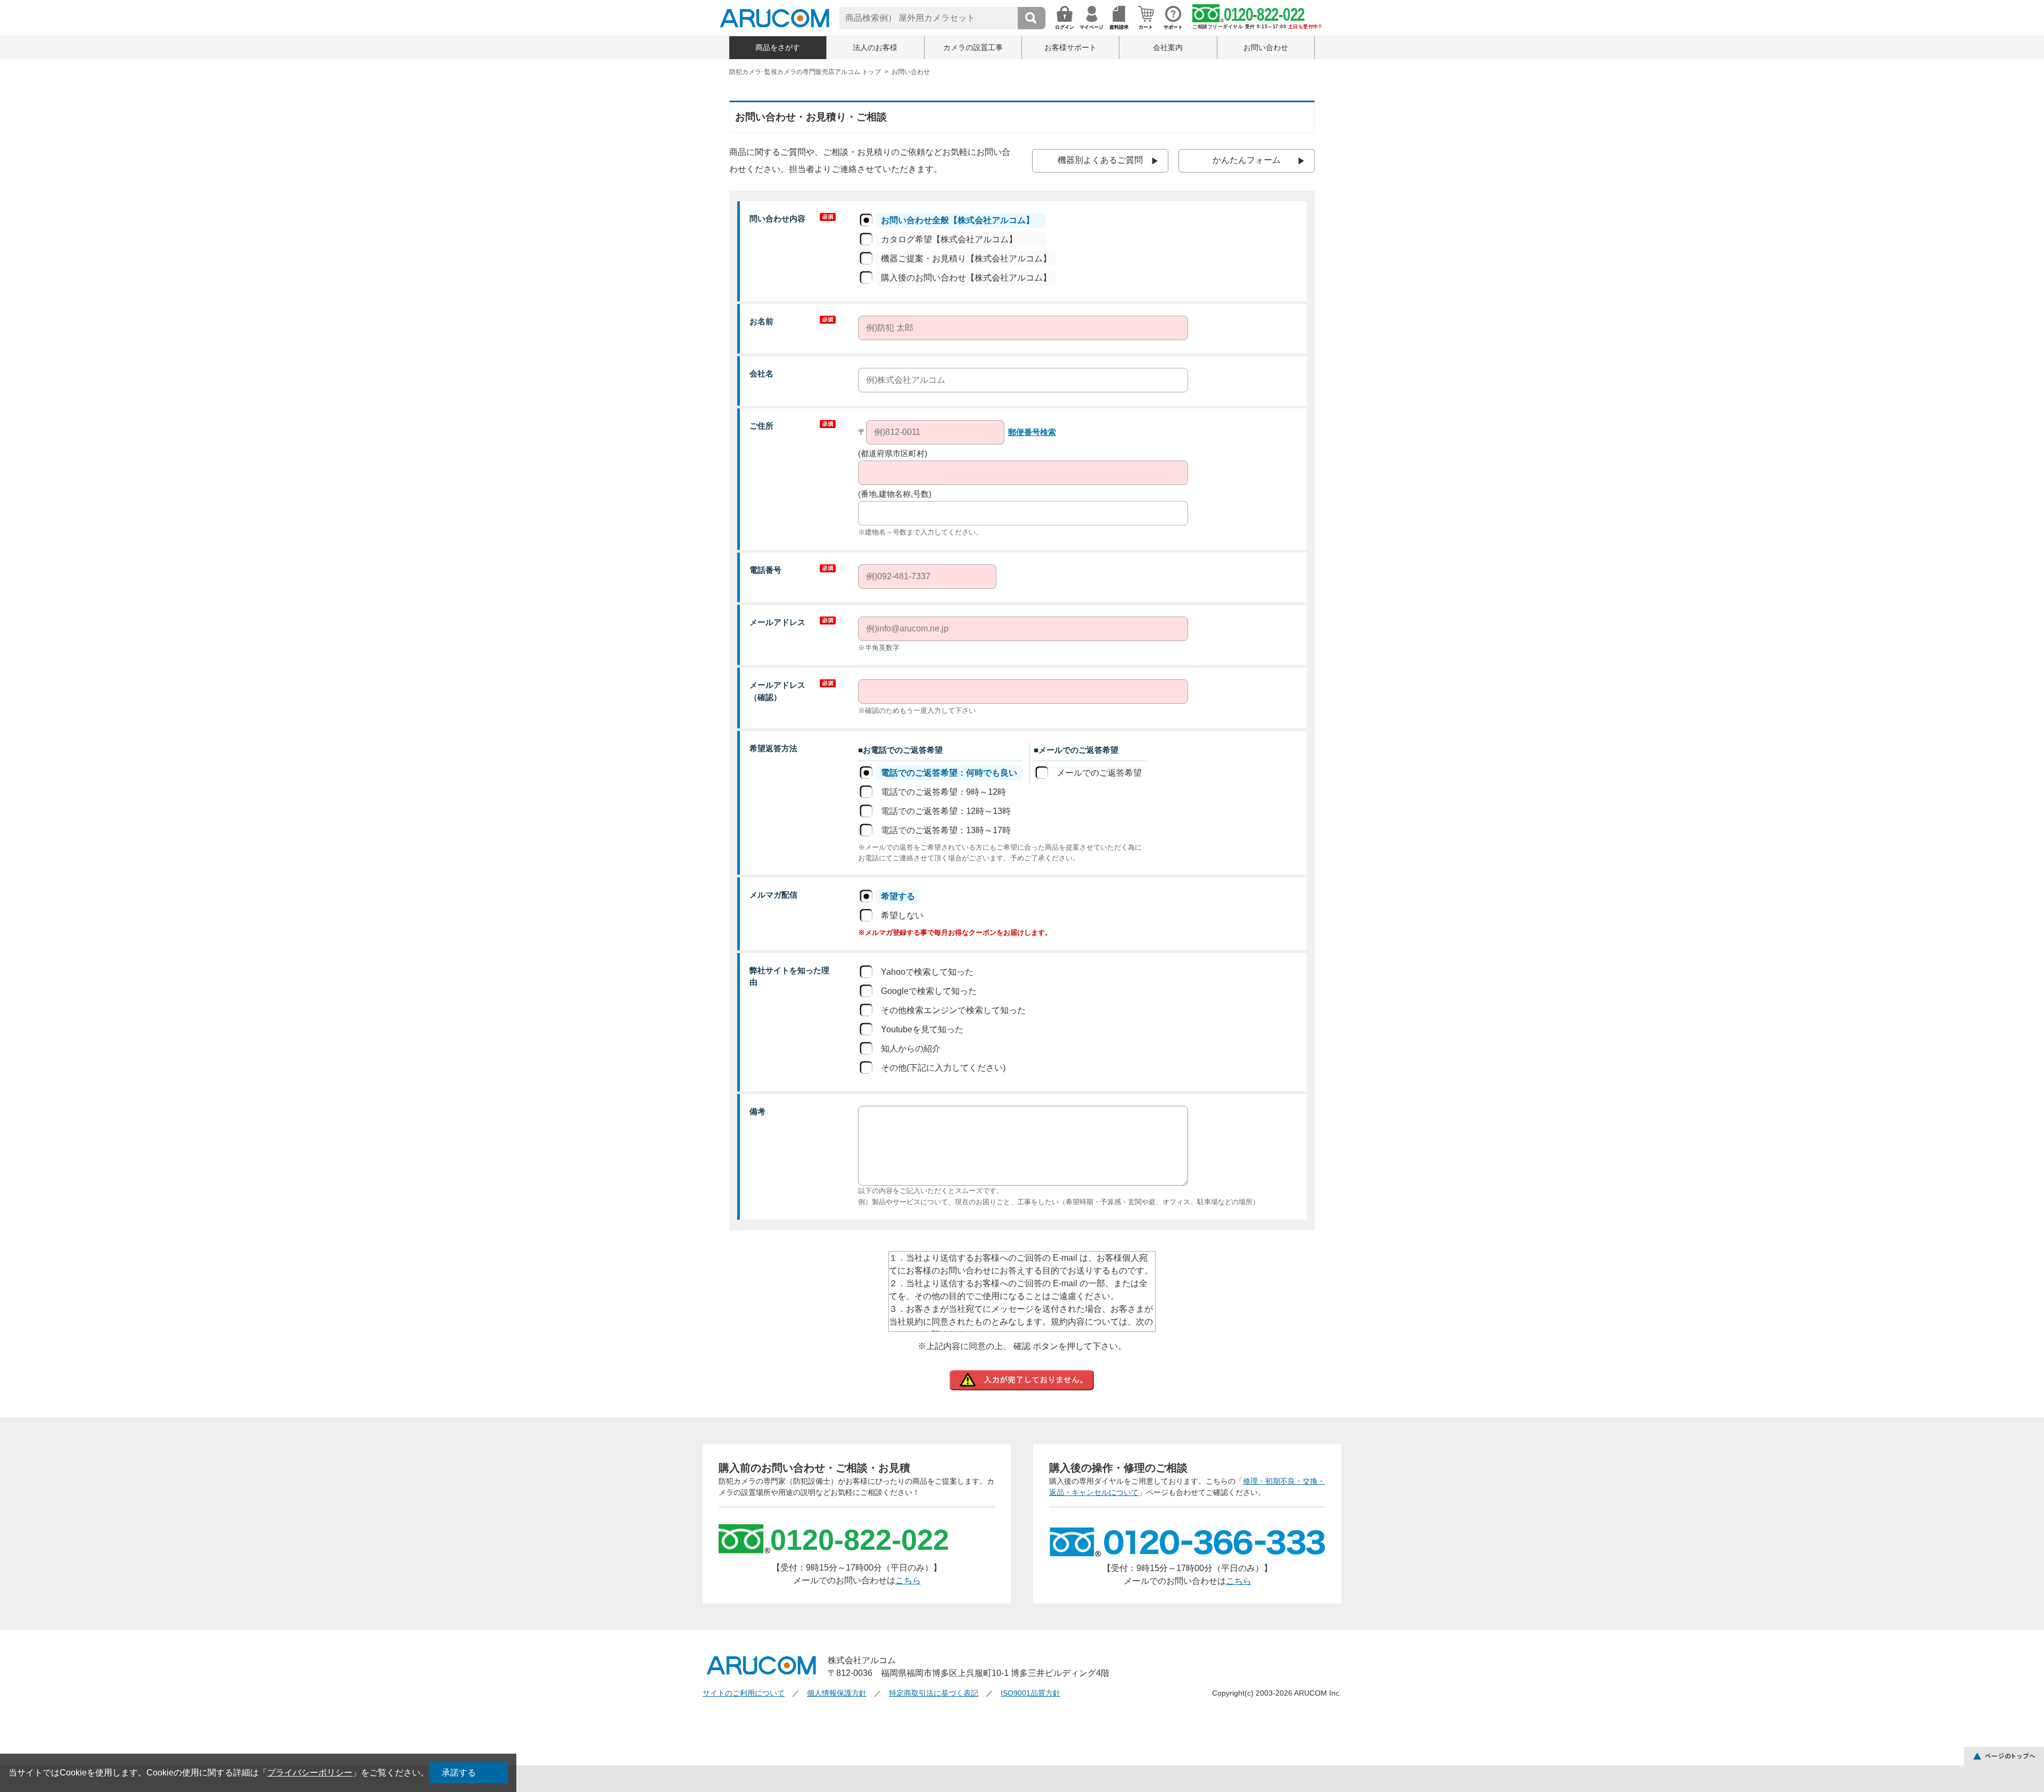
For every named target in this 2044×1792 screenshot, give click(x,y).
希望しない (902, 915)
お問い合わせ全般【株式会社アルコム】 (958, 220)
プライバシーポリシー (310, 1773)
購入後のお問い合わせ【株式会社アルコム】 (966, 278)
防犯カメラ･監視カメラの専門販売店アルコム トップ (805, 72)
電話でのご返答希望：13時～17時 (946, 830)
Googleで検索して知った (929, 991)
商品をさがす (778, 47)
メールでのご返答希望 (1099, 773)
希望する (898, 896)
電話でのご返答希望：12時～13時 (946, 811)
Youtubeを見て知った (922, 1029)
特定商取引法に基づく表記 (934, 1693)
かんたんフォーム (1247, 160)
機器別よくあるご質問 (1100, 160)
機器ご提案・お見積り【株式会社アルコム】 (966, 258)
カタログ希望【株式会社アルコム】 (949, 239)
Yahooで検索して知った (927, 972)
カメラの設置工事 (973, 47)
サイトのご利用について (744, 1693)
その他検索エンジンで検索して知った (953, 1010)
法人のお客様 (875, 47)
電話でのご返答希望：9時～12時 (943, 792)
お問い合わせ (1266, 47)
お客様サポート (1070, 47)
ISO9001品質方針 (1031, 1693)
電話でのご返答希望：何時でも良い (949, 773)
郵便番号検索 (1032, 432)
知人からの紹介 (911, 1049)
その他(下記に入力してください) (943, 1068)
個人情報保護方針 (837, 1693)
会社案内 (1168, 47)
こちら (908, 1580)
